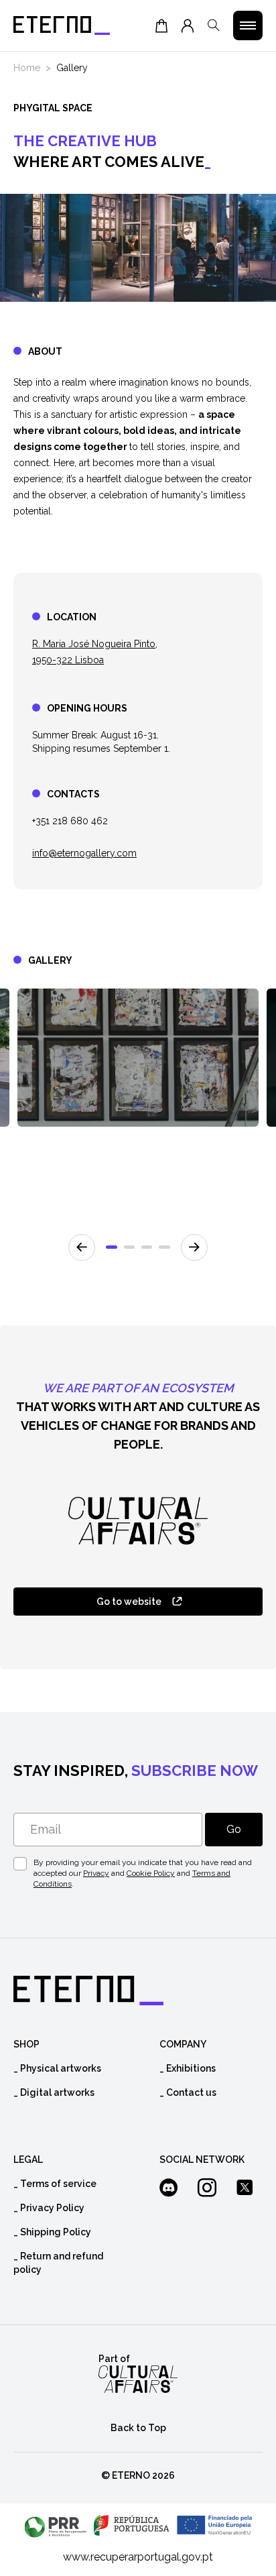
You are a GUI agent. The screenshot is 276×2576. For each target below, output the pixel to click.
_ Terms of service (55, 2184)
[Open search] (214, 25)
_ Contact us (188, 2092)
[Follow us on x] (249, 2189)
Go (234, 1829)
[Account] (188, 25)
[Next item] (194, 1247)
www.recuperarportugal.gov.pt (138, 2557)
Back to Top (138, 2428)
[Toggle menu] (248, 25)
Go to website (129, 1602)
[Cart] (161, 25)
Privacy (96, 1873)
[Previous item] (82, 1247)
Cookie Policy (151, 1873)
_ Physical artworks (57, 2068)
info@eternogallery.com (84, 853)
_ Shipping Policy (52, 2232)
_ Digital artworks (54, 2092)
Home (27, 68)
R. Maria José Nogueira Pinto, (95, 644)
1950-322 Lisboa (68, 660)
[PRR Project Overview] (138, 2526)
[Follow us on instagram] (211, 2189)
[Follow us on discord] (173, 2189)
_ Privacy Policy (49, 2208)
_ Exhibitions (188, 2068)
